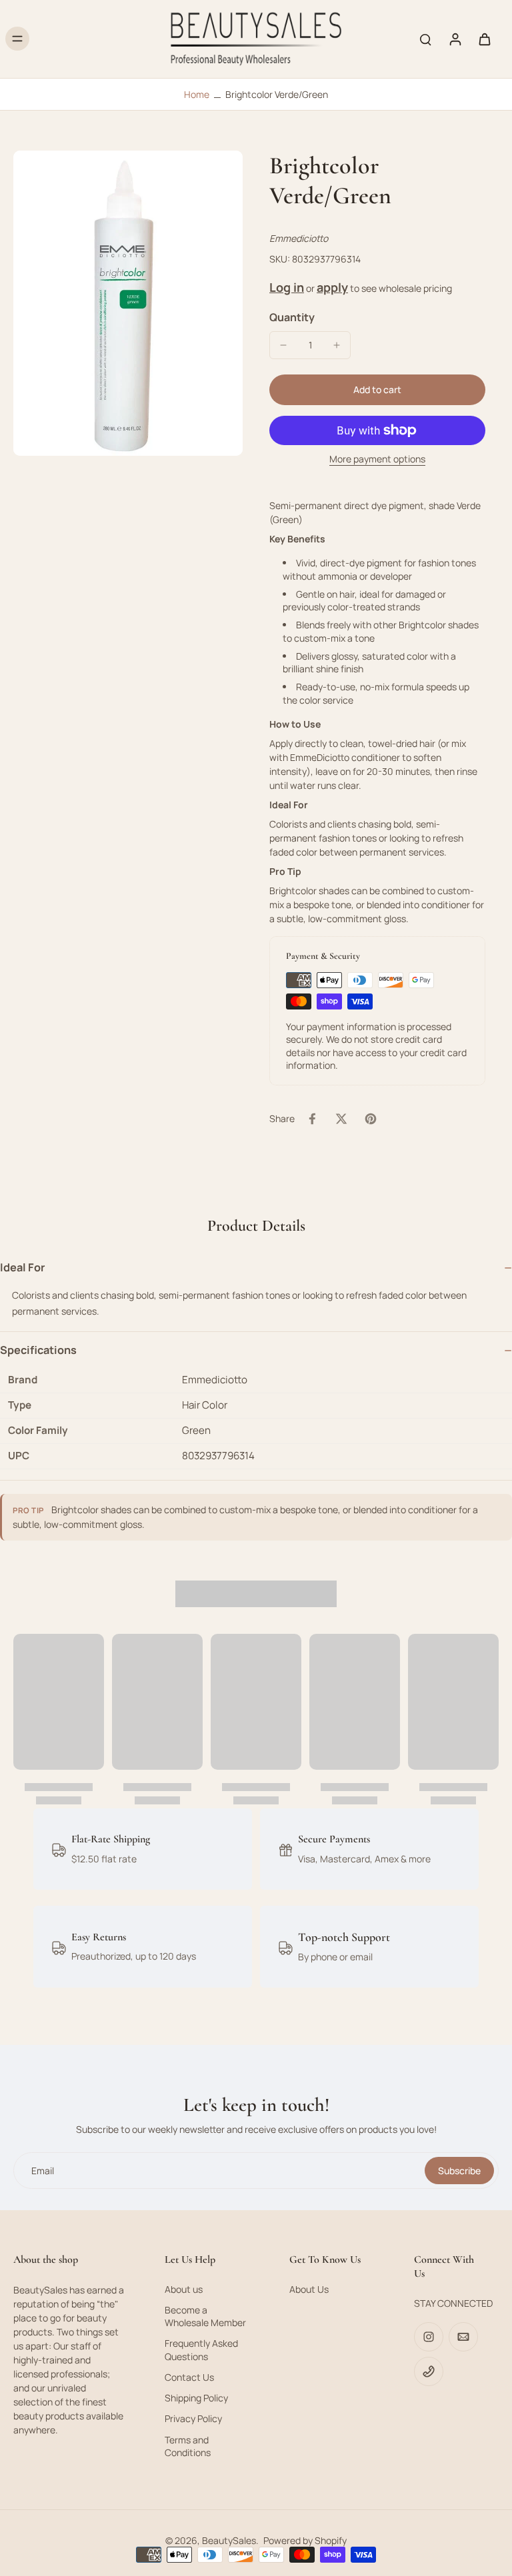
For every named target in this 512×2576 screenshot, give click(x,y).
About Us (309, 2289)
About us (184, 2289)
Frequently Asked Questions (201, 2349)
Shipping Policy (196, 2398)
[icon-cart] (484, 39)
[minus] (283, 345)
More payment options (377, 460)
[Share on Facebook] (312, 1119)
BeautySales (229, 2540)
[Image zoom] (128, 303)
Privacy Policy (193, 2418)
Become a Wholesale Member (205, 2316)
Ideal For (23, 1267)
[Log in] (455, 39)
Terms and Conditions (188, 2446)
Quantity (292, 317)
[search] (425, 39)
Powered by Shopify (305, 2540)
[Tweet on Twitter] (341, 1119)
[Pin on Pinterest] (371, 1119)
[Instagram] (429, 2337)
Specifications (38, 1350)
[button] (377, 390)
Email (43, 2171)
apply (332, 287)
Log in (287, 287)
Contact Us (189, 2377)
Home (197, 94)
